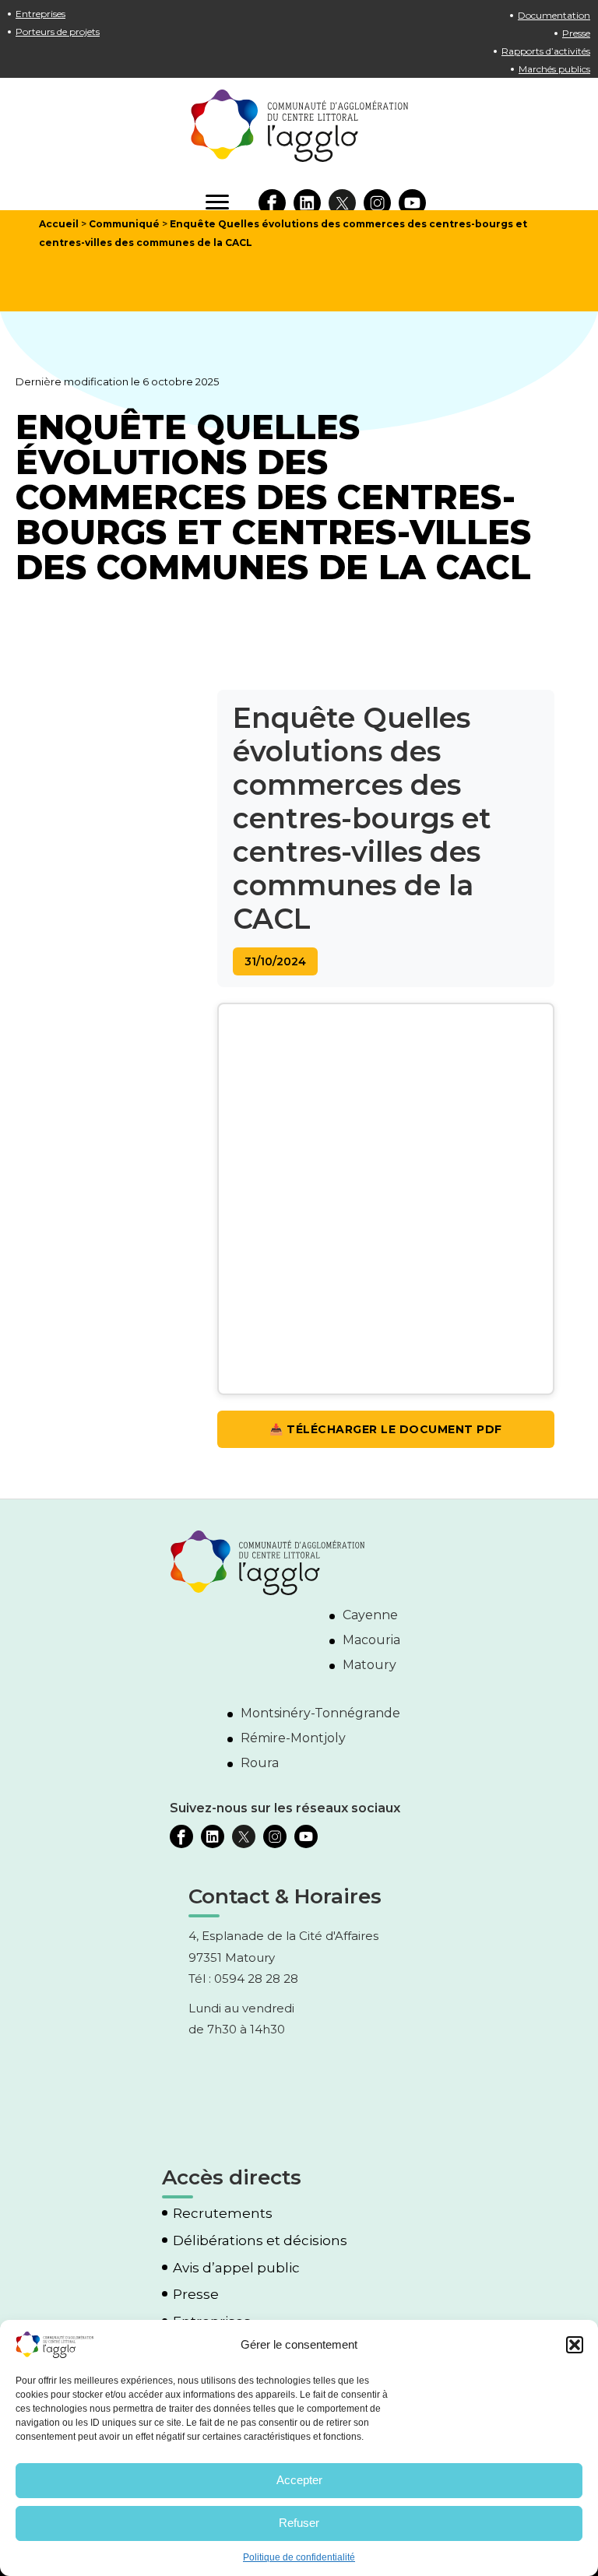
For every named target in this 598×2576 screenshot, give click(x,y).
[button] (575, 2345)
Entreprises (40, 14)
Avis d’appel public (236, 2268)
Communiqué (124, 224)
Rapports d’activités (546, 51)
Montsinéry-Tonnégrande (320, 1713)
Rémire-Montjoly (293, 1738)
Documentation (554, 15)
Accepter (299, 2480)
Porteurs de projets (58, 32)
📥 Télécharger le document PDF (386, 1429)
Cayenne (370, 1615)
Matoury (369, 1665)
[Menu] (217, 202)
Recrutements (223, 2214)
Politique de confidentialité (299, 2557)
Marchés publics (554, 69)
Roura (260, 1763)
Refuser (299, 2523)
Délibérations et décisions (260, 2241)
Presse (576, 33)
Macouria (371, 1640)
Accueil (59, 224)
